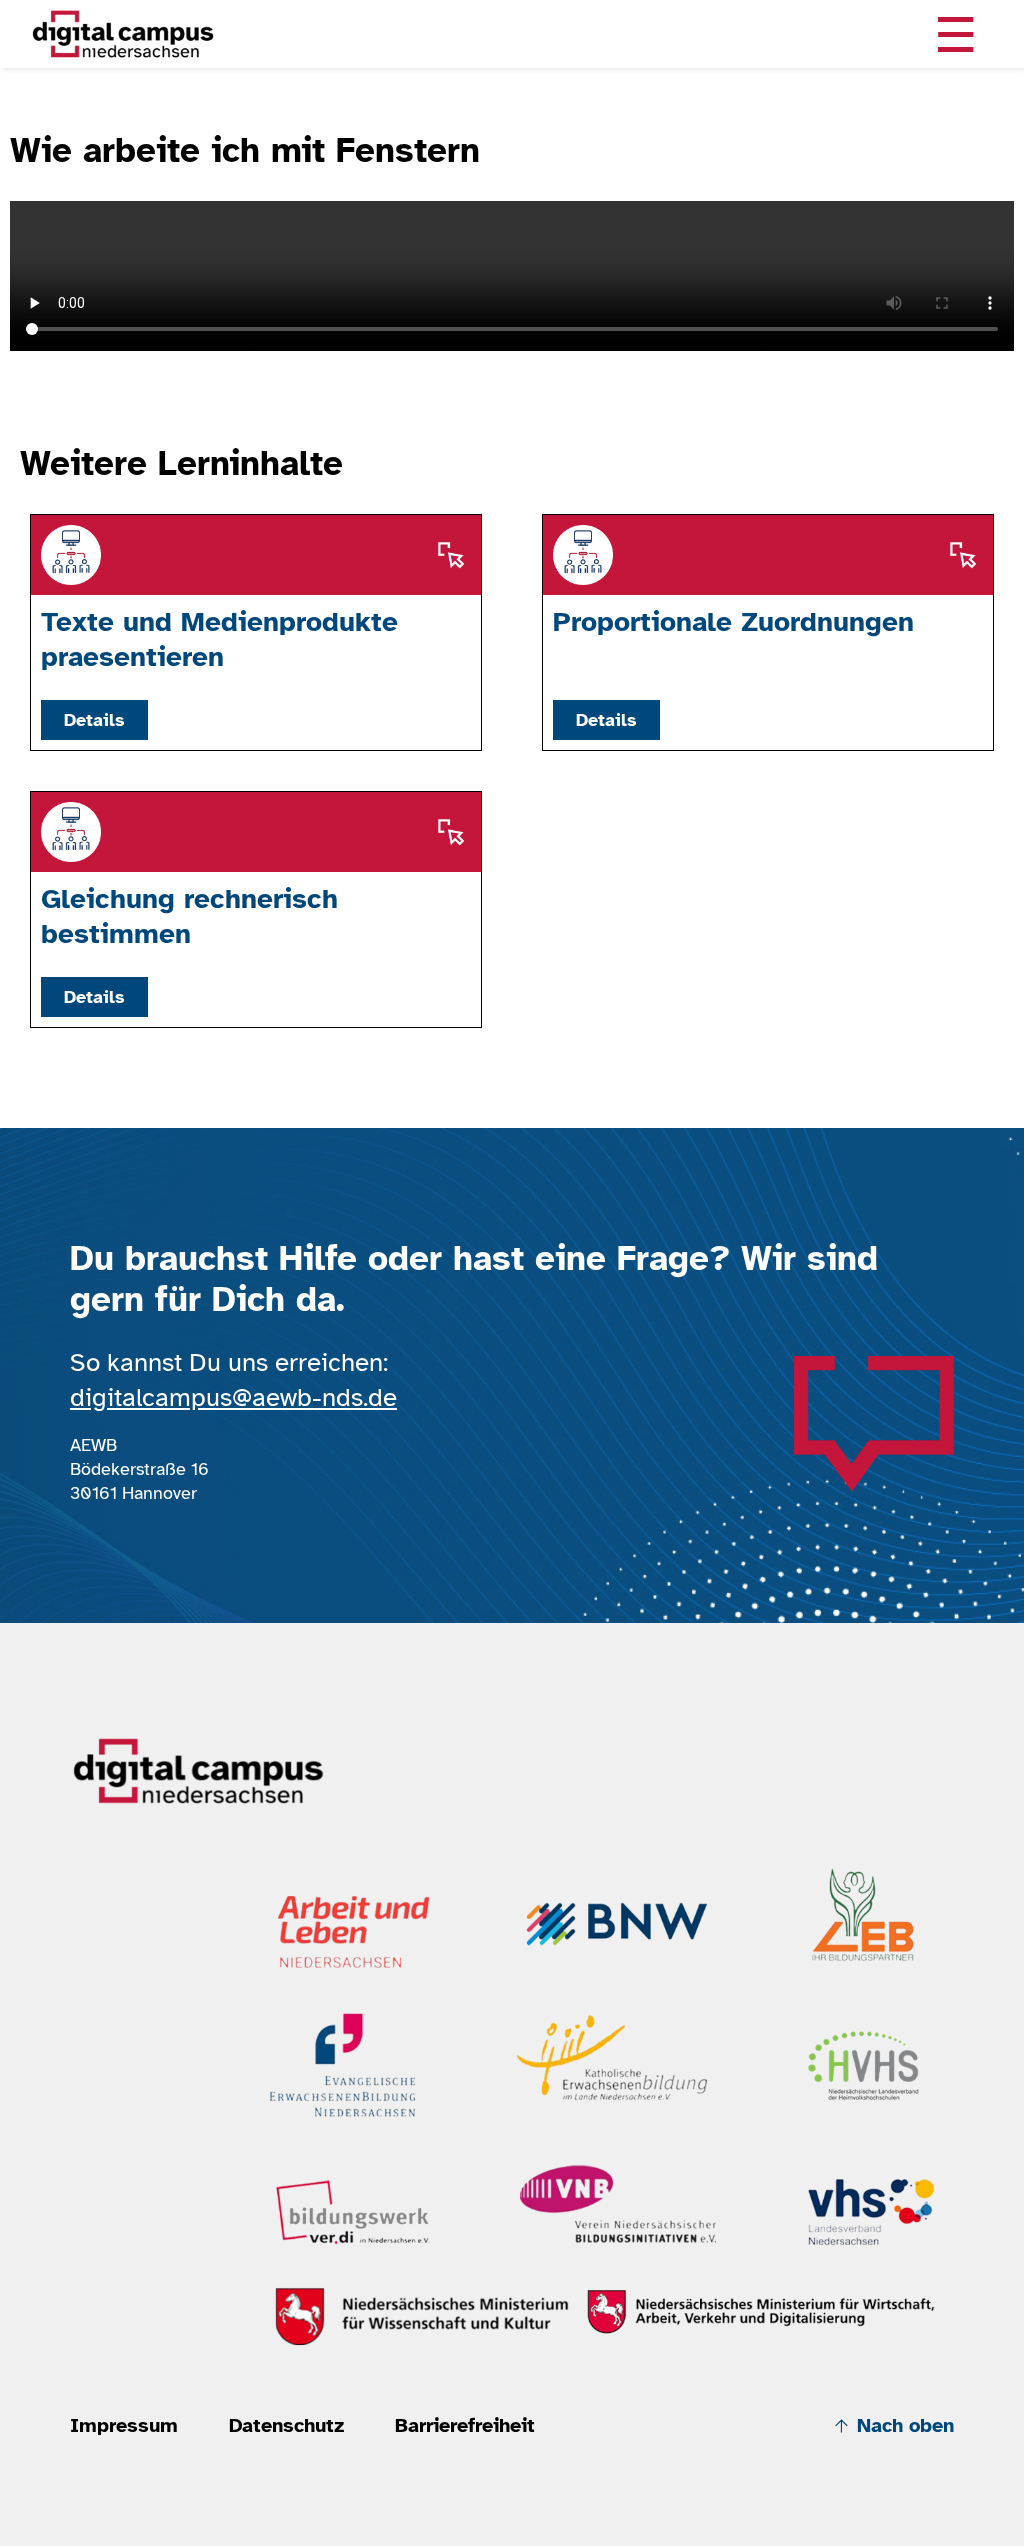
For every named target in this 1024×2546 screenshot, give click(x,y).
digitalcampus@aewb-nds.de (233, 1397)
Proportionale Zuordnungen (733, 622)
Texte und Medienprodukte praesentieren (219, 639)
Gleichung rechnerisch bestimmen (189, 916)
